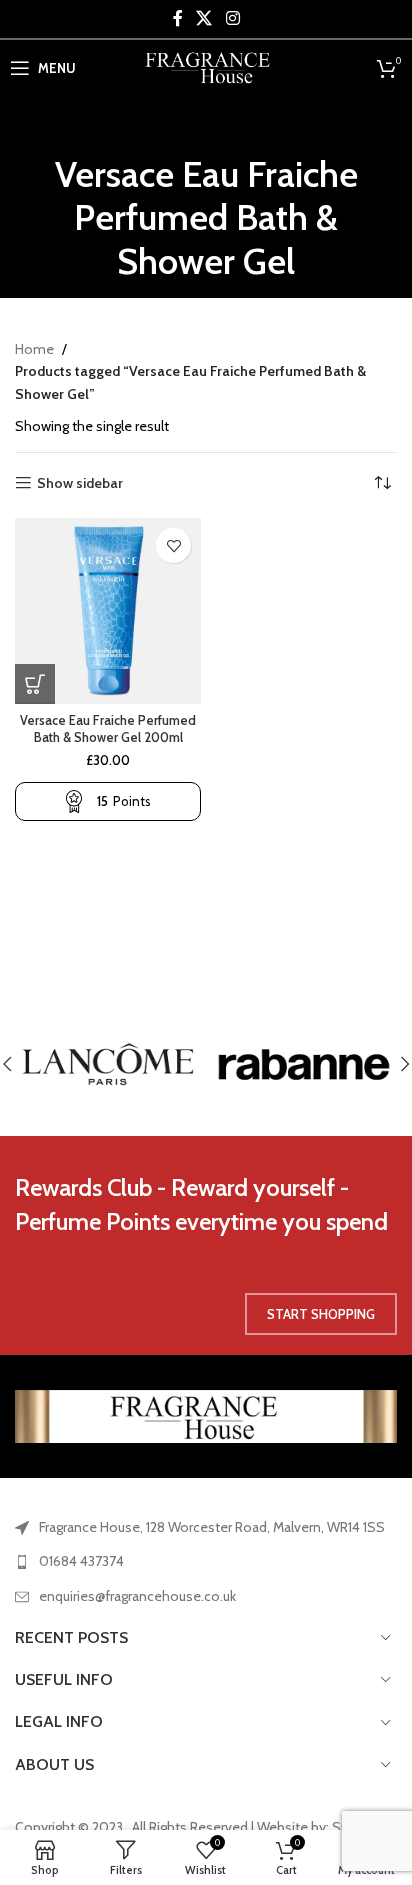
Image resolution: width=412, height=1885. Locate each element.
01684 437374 (81, 1561)
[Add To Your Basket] (35, 684)
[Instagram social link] (232, 18)
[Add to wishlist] (173, 545)
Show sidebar (80, 483)
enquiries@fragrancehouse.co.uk (137, 1596)
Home (34, 349)
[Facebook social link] (178, 18)
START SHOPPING (321, 1314)
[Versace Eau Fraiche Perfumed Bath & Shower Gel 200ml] (108, 611)
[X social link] (204, 18)
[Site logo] (206, 66)
